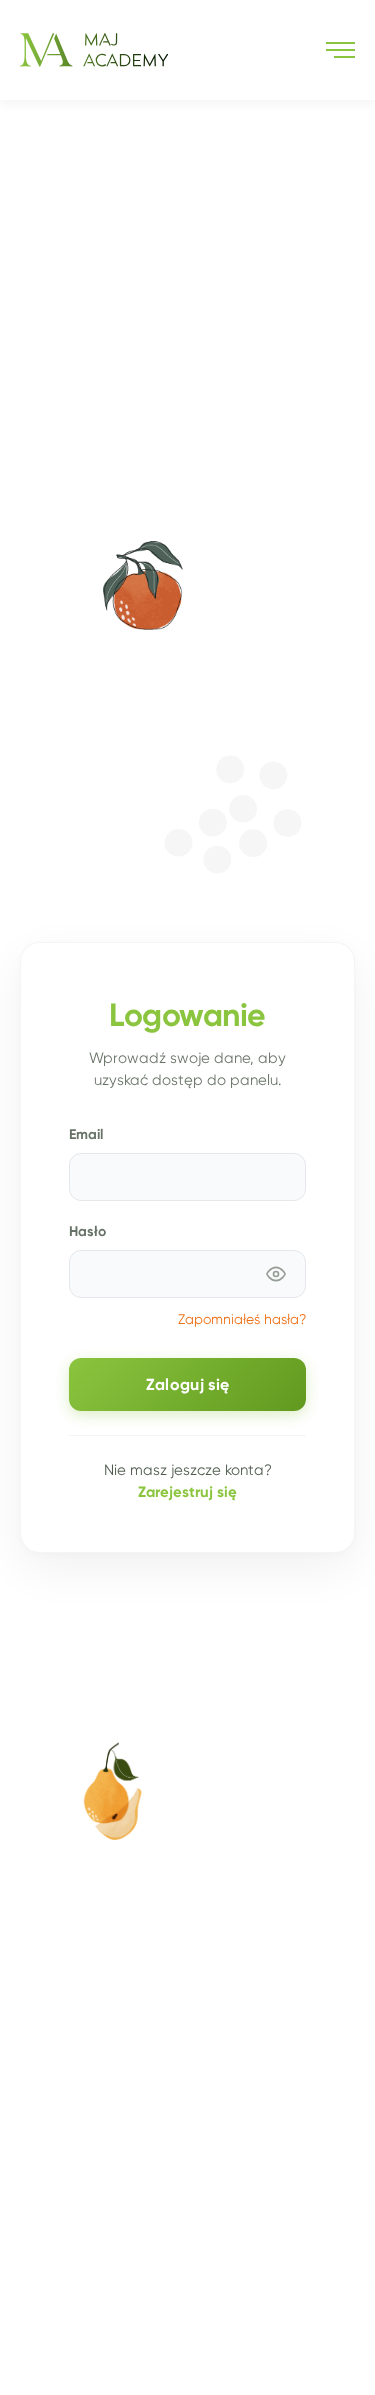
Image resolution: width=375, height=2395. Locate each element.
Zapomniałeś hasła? (242, 1319)
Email (86, 1134)
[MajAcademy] (94, 50)
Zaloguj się (187, 1384)
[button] (340, 50)
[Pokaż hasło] (276, 1274)
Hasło (87, 1231)
